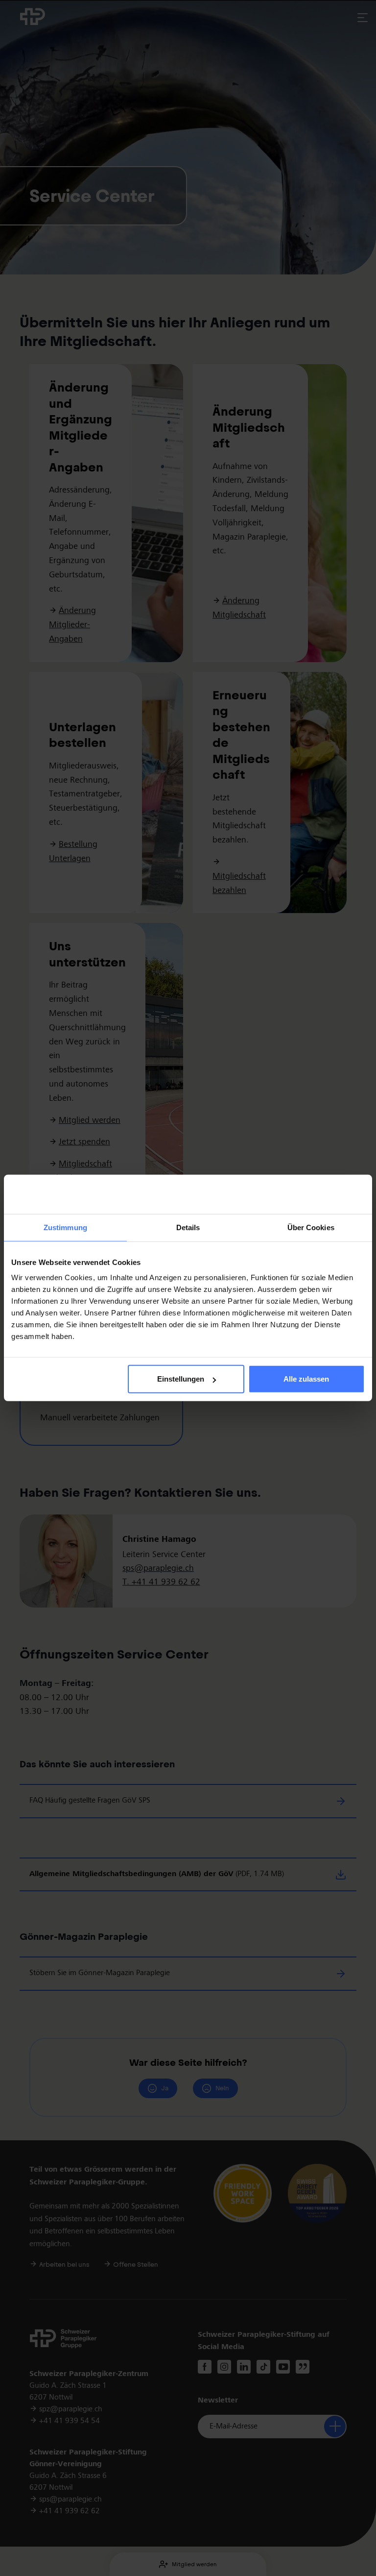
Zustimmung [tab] (65, 1227)
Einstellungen (181, 1379)
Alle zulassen (306, 1379)
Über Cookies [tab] (311, 1227)
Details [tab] (188, 1227)
